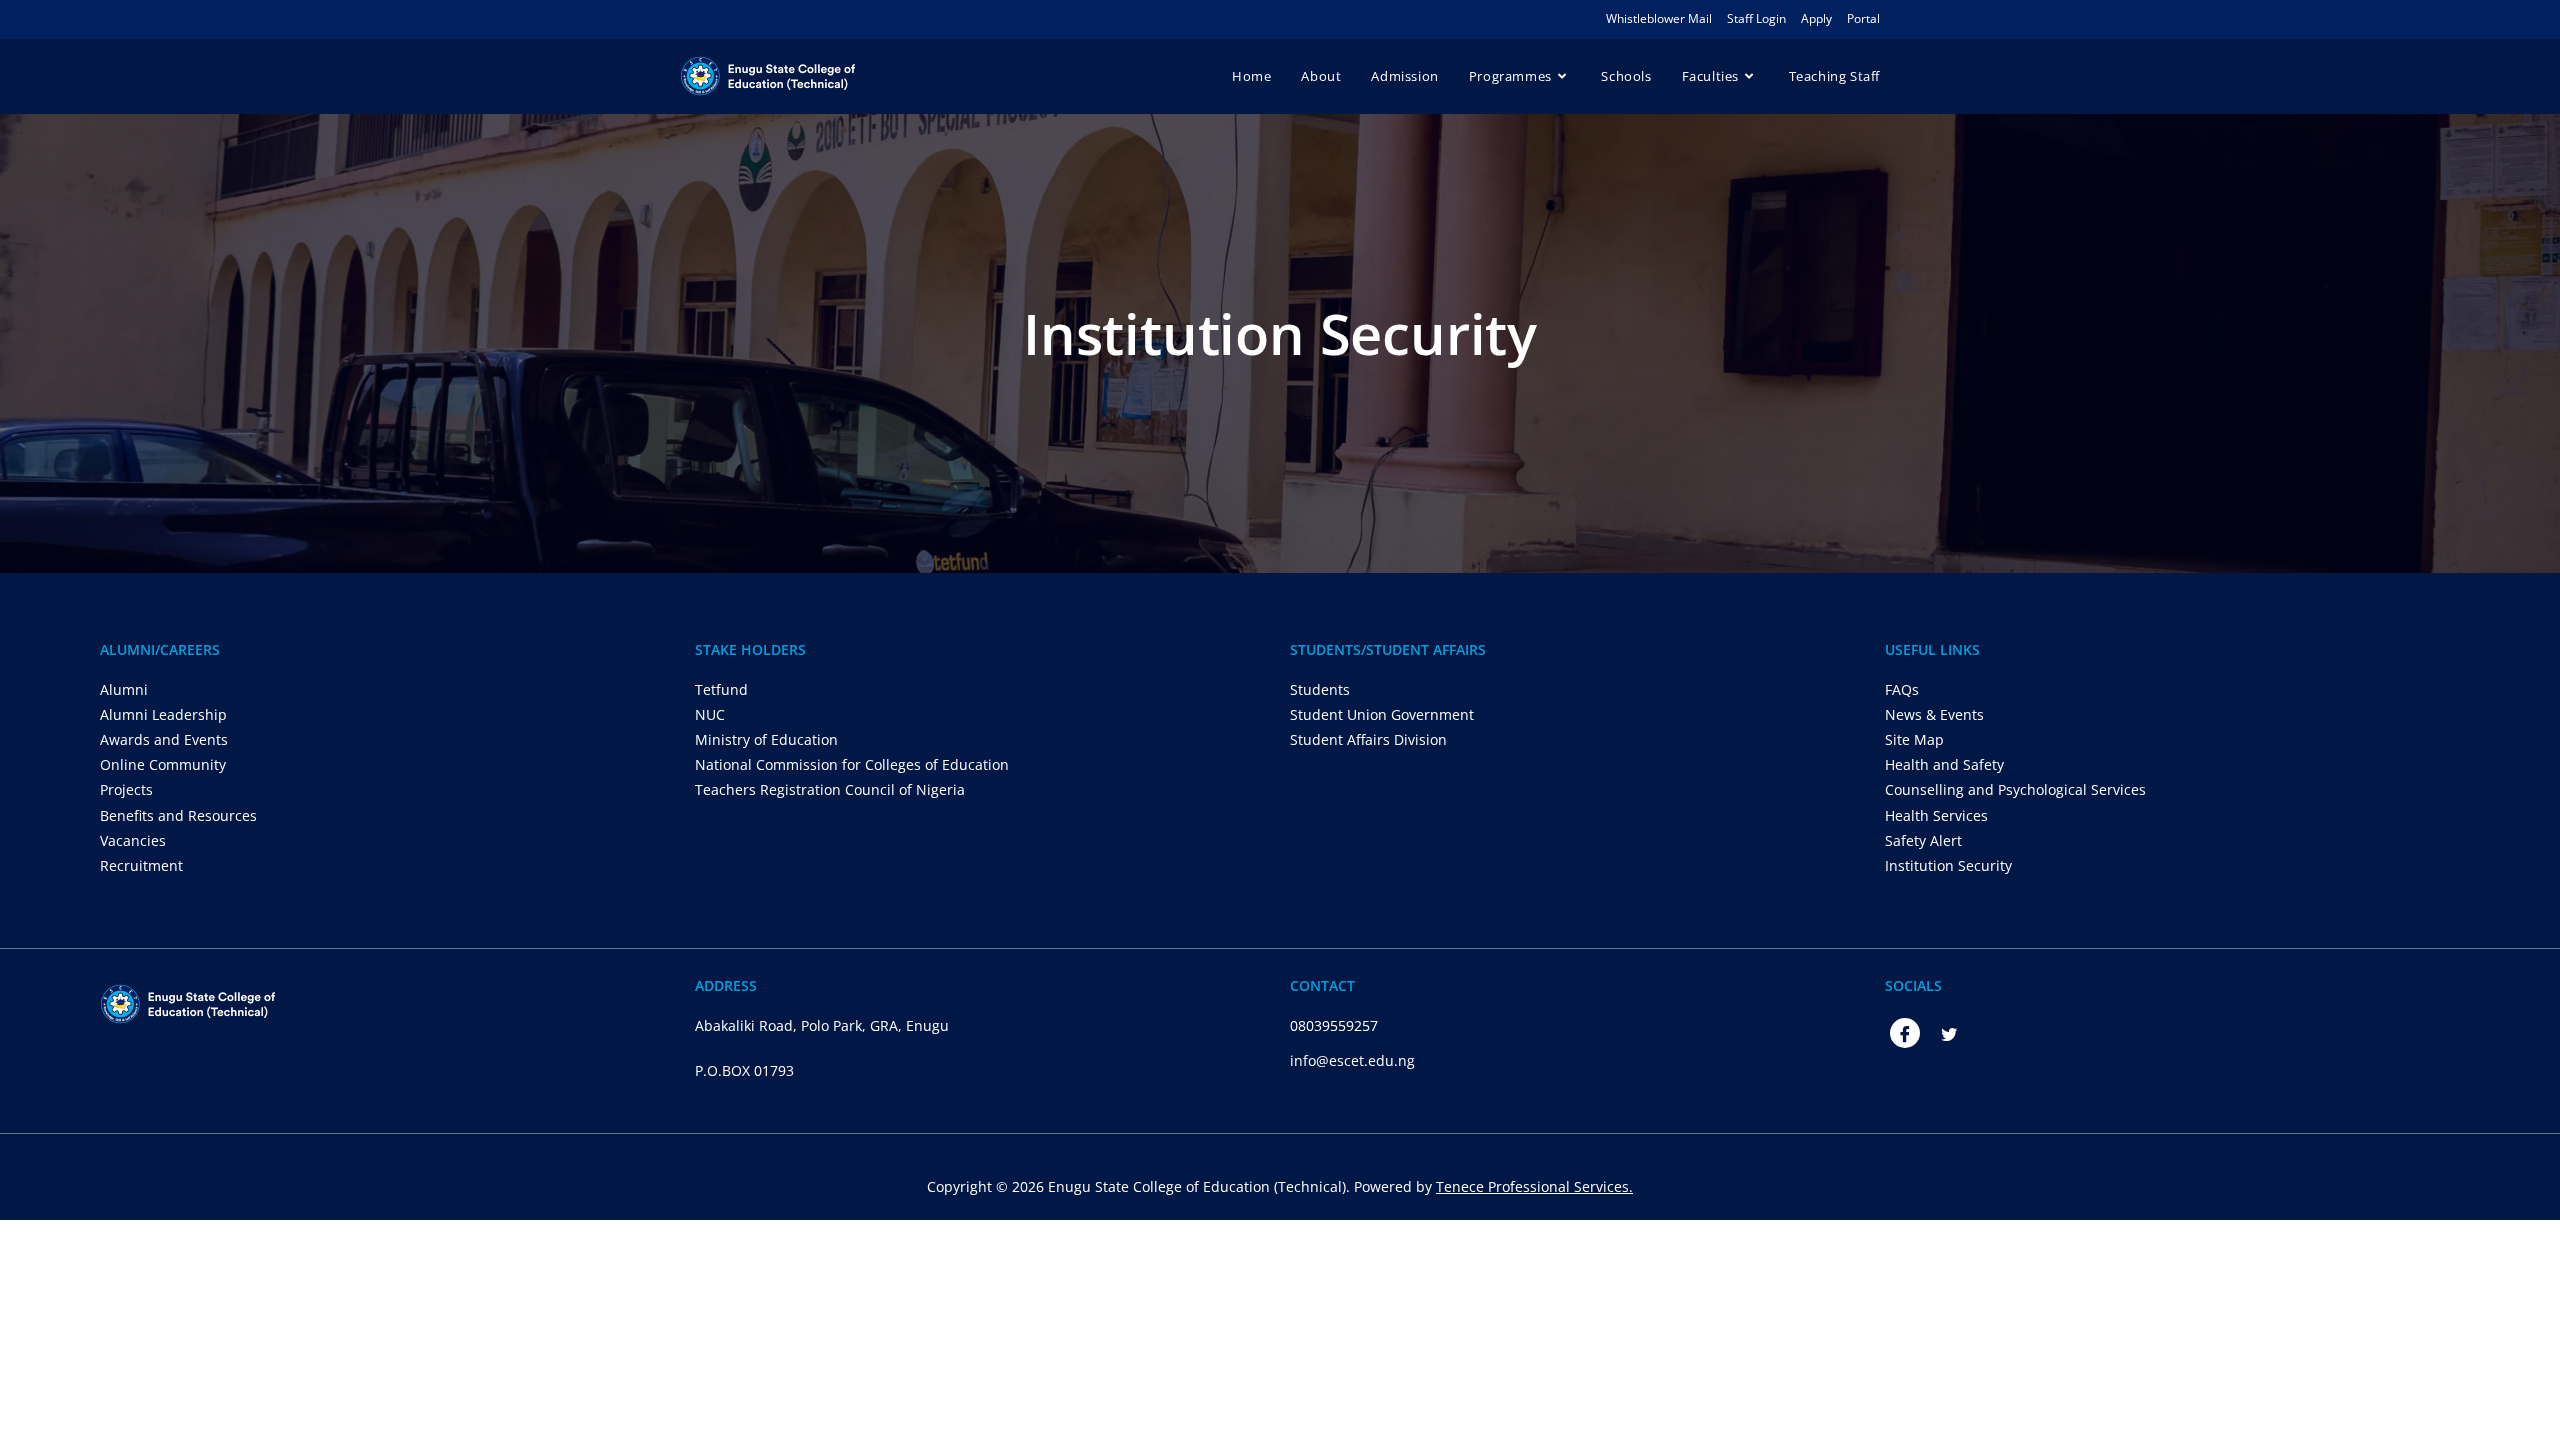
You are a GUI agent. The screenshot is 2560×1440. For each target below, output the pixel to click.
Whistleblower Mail (1659, 18)
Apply (1816, 18)
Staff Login (1756, 18)
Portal (1863, 18)
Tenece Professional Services (1532, 1186)
